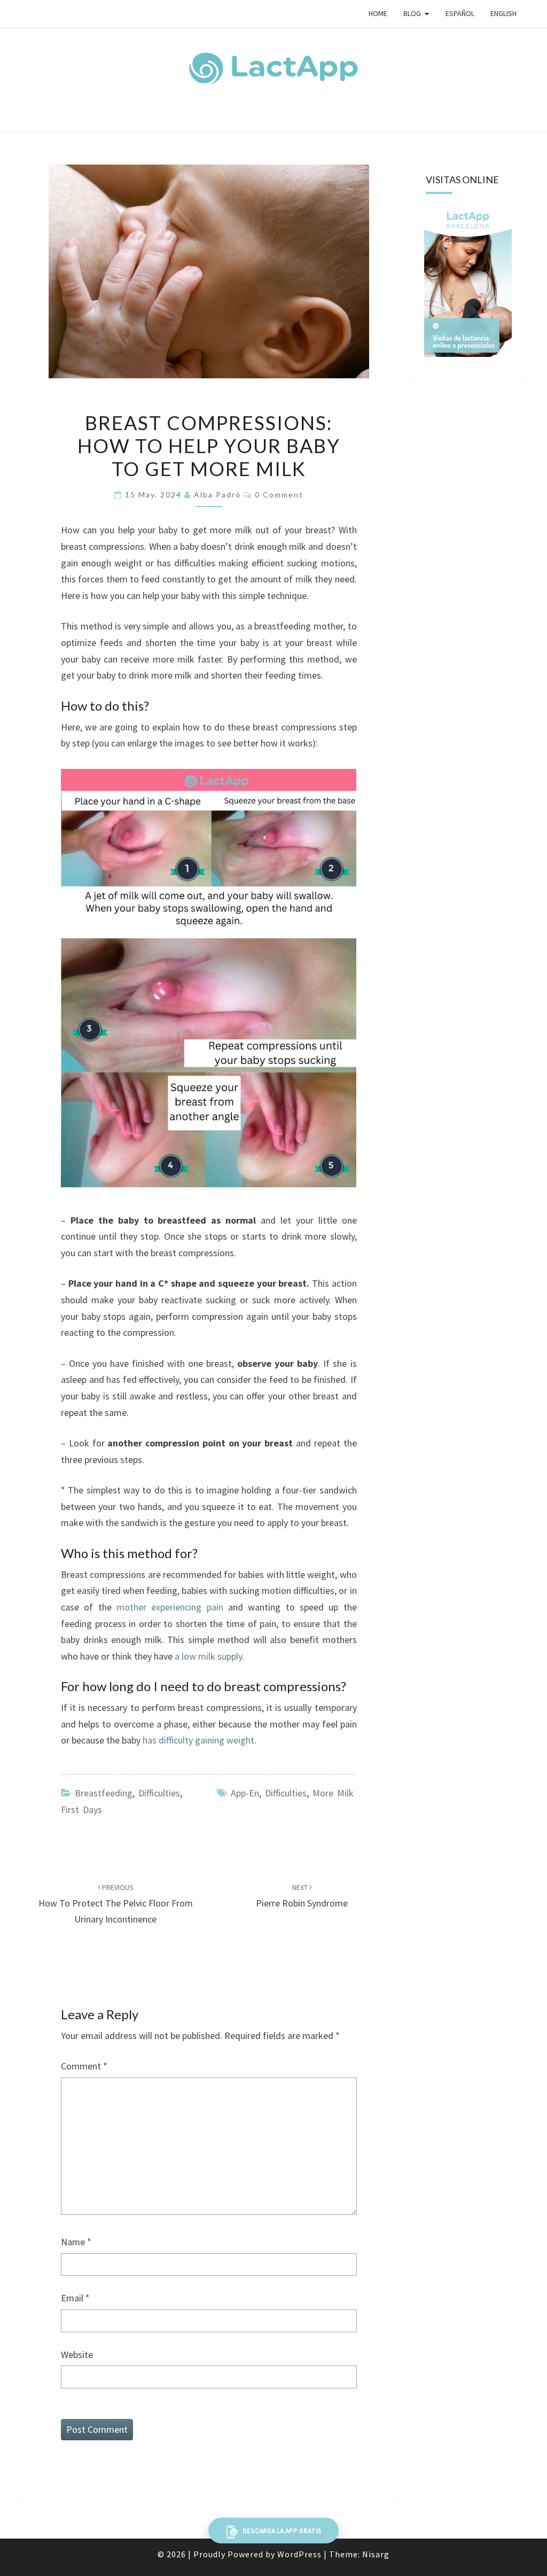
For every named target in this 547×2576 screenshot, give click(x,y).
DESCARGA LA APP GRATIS (281, 2531)
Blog (412, 13)
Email (75, 2298)
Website (77, 2355)
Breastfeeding (104, 1793)
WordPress (299, 2554)
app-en (245, 1793)
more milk (333, 1793)
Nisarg (376, 2554)
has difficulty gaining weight (198, 1740)
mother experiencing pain (170, 1607)
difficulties (286, 1793)
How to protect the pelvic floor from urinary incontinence (116, 1904)
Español (460, 13)
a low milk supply (208, 1656)
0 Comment (279, 495)
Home (378, 13)
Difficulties (159, 1793)
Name (76, 2242)
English (503, 13)
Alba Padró (217, 495)
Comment (84, 2066)
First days (81, 1810)
